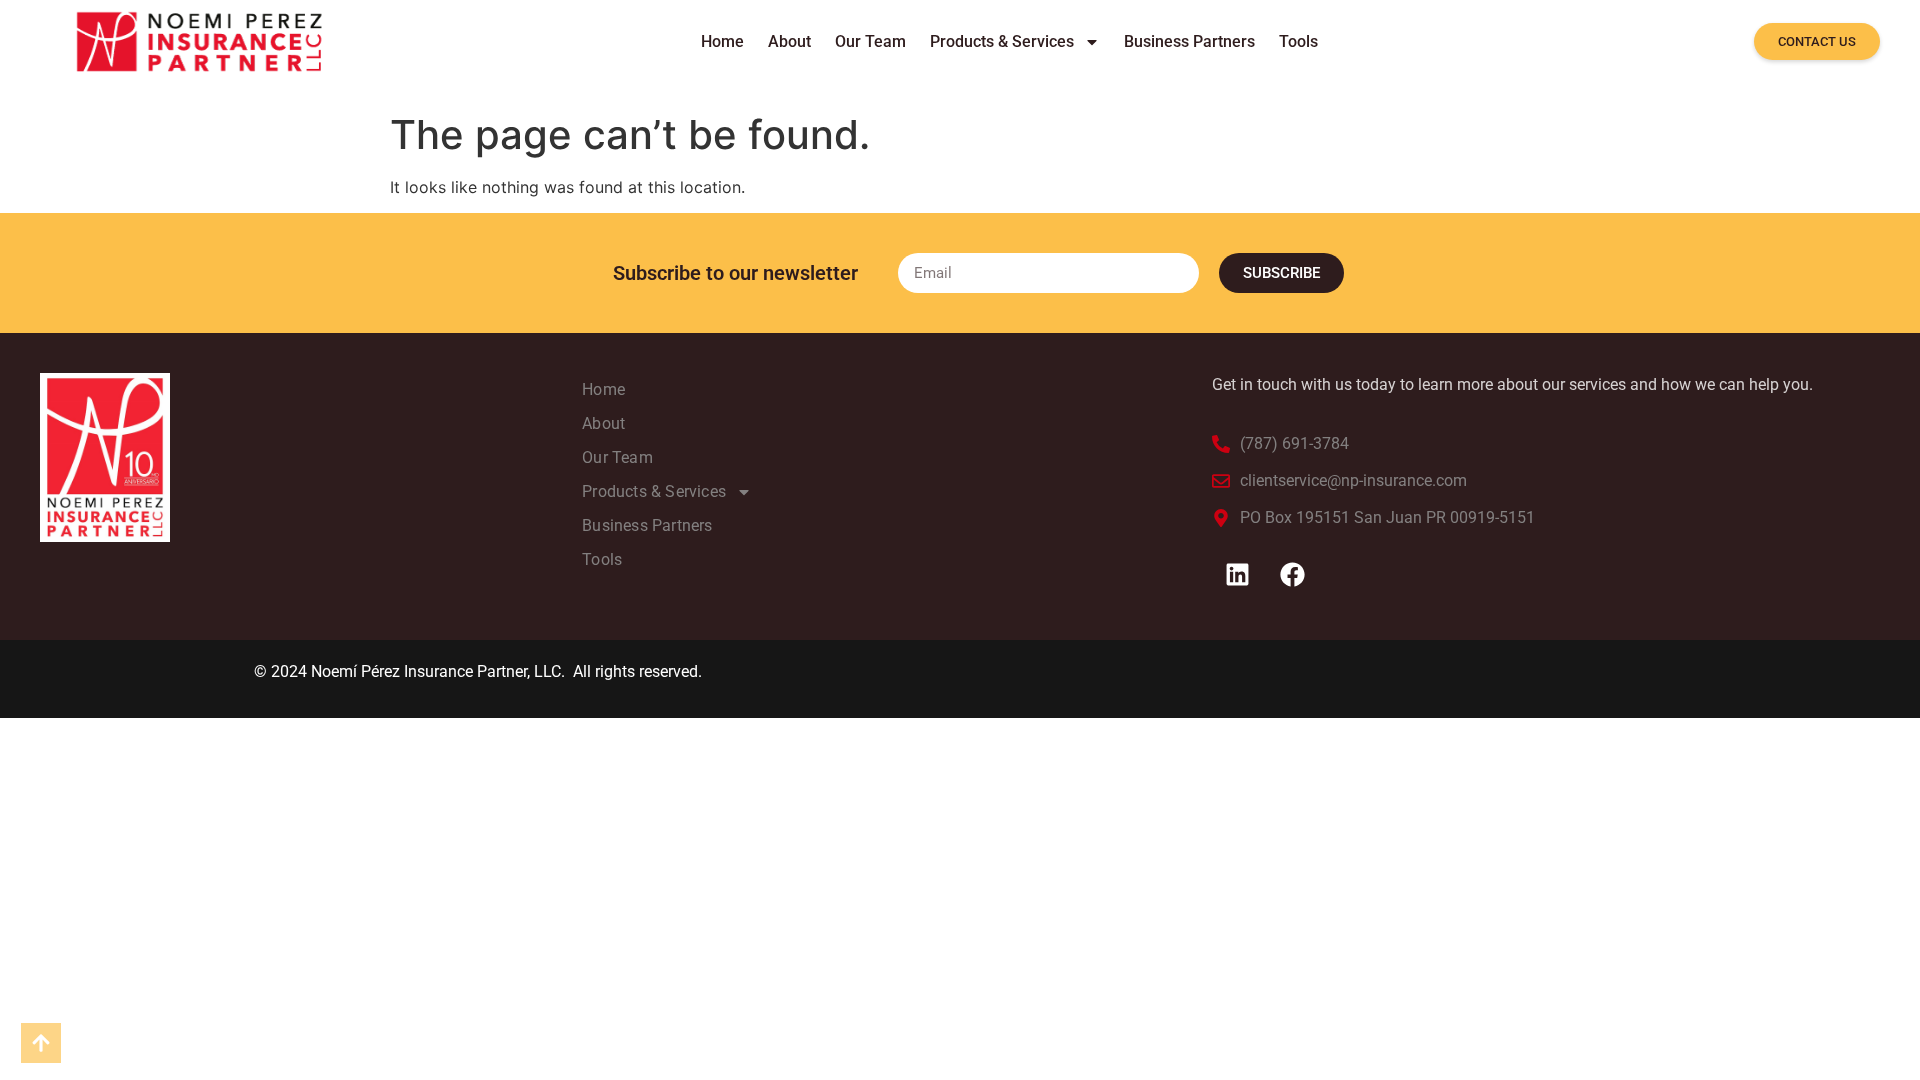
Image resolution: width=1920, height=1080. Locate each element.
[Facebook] (1292, 575)
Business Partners (1189, 41)
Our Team (870, 41)
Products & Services (1002, 41)
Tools (1298, 41)
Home (722, 41)
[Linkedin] (1237, 575)
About (789, 41)
